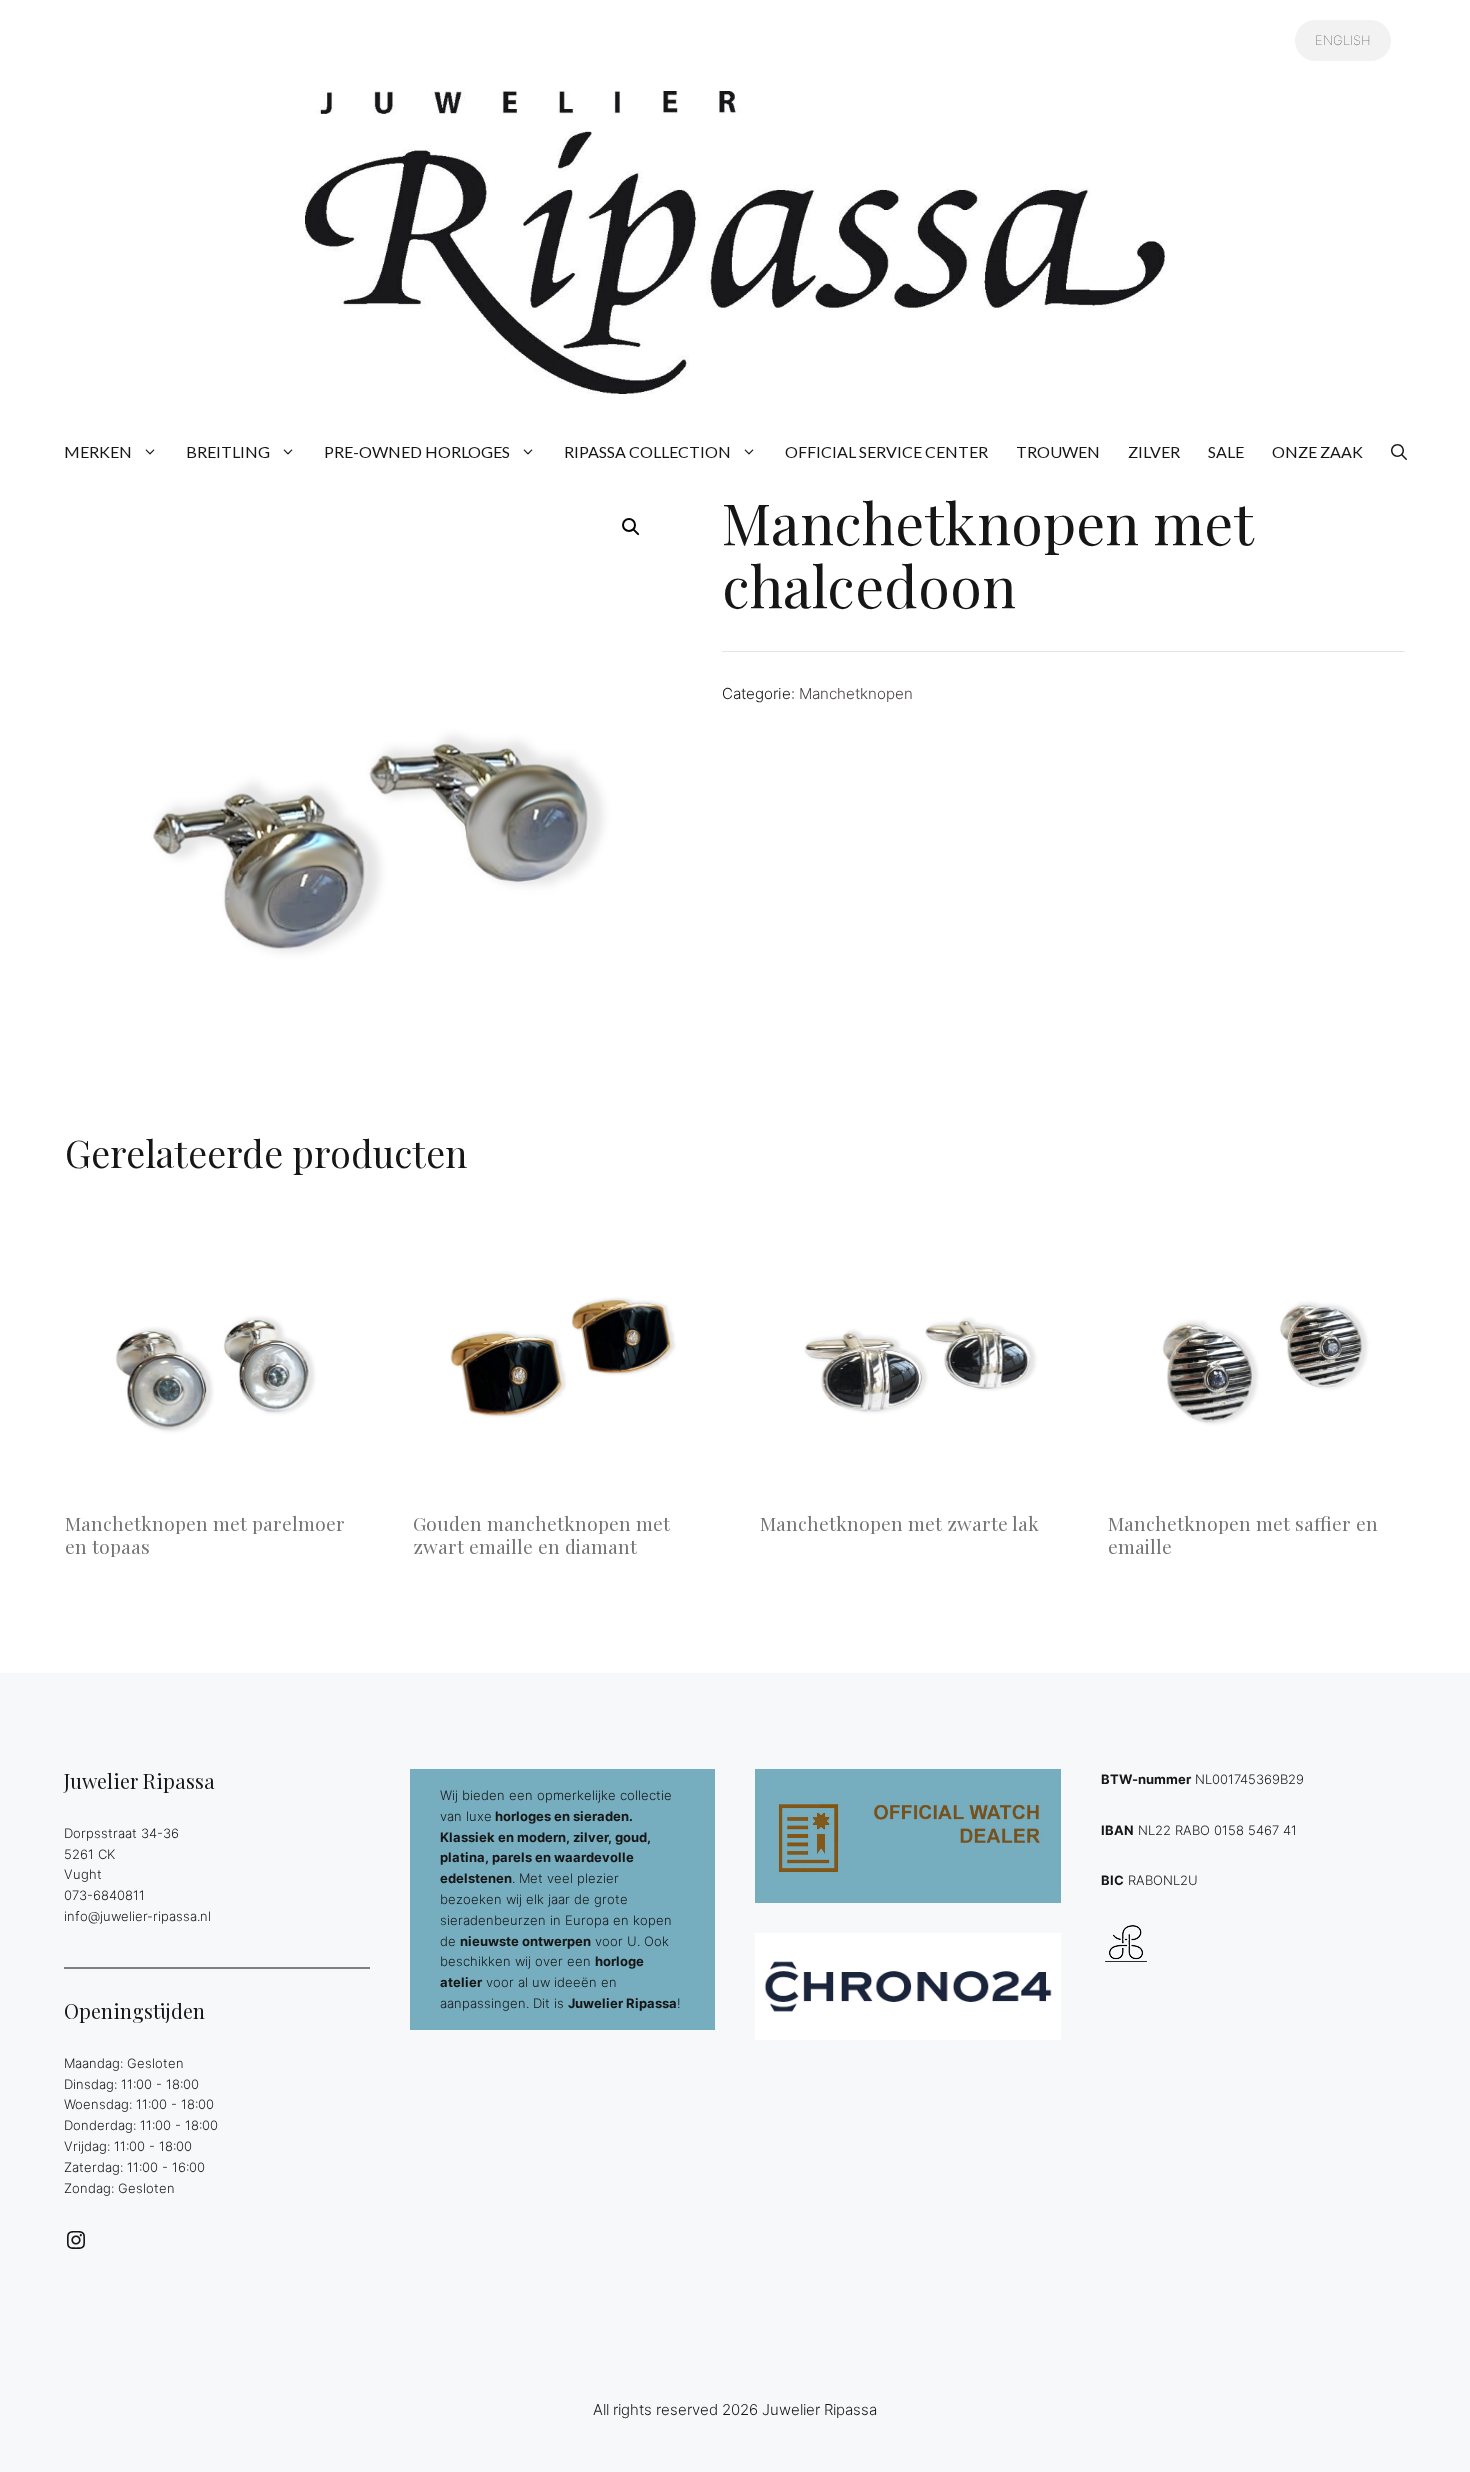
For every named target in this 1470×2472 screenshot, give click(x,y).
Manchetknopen (856, 693)
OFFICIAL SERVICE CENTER (886, 451)
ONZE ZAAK (1317, 451)
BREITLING (228, 451)
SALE (1226, 451)
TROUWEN (1058, 451)
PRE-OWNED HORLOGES (417, 451)
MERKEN (98, 451)
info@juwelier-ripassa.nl (137, 1916)
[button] (1399, 452)
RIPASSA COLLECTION (647, 451)
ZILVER (1154, 451)
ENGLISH (1343, 40)
